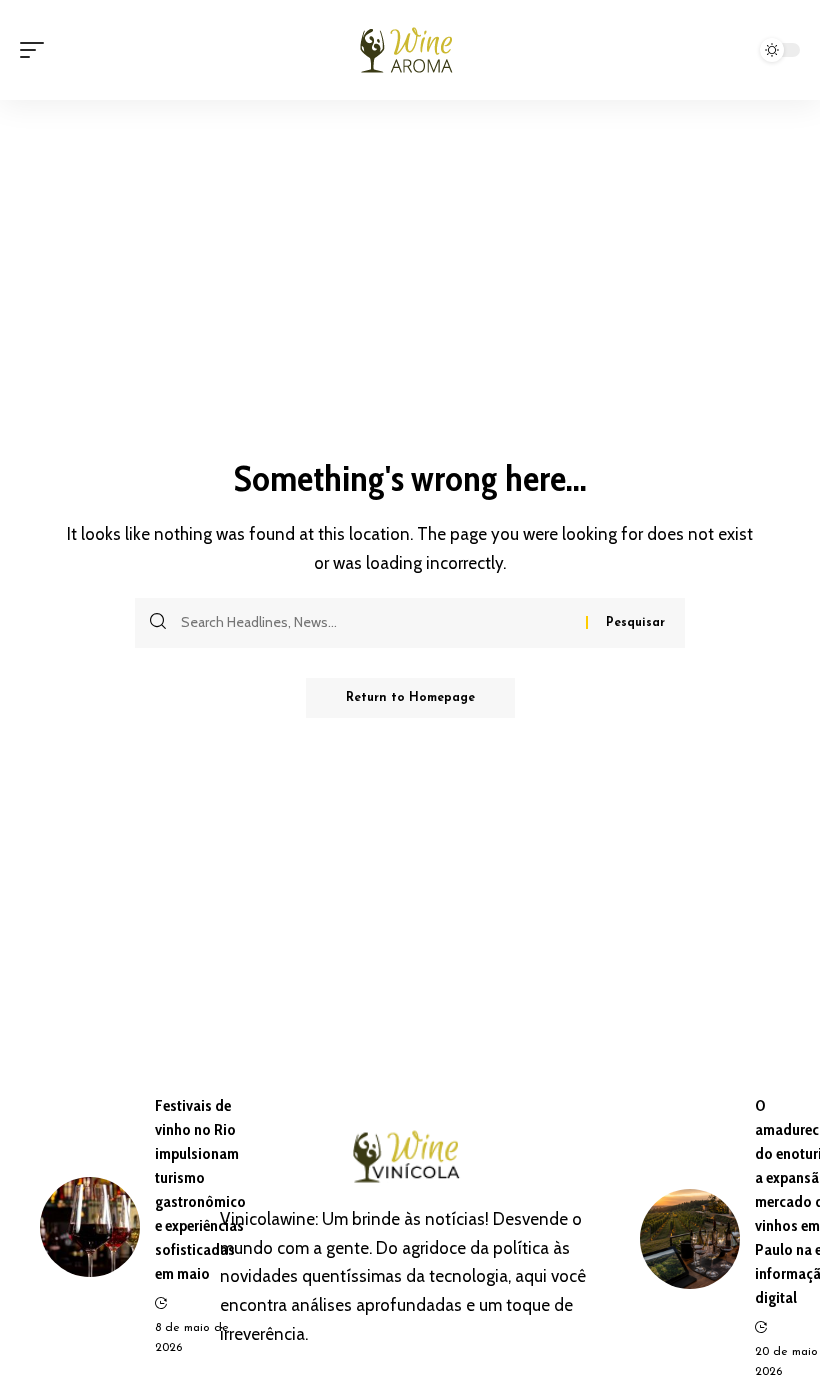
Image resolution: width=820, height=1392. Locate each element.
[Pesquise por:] (376, 623)
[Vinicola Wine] (410, 50)
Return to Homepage (410, 698)
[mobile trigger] (37, 50)
